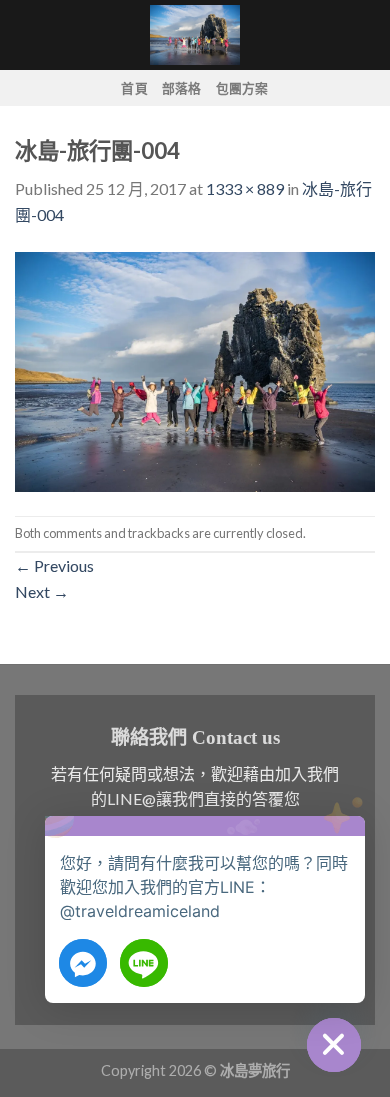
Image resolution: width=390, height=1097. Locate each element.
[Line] (144, 963)
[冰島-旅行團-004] (195, 369)
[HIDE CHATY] (334, 1045)
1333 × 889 (245, 188)
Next (42, 591)
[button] (344, 845)
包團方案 (242, 88)
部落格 (182, 88)
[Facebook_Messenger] (83, 963)
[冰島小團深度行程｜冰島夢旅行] (195, 35)
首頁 (134, 88)
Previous (54, 565)
